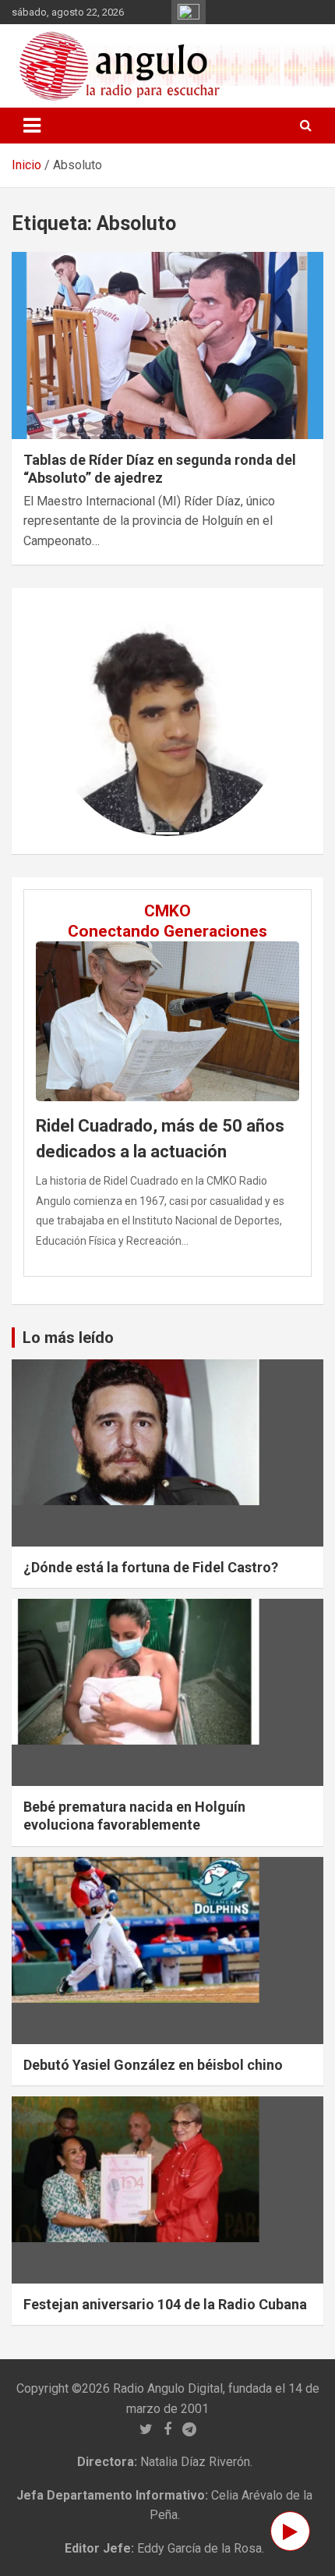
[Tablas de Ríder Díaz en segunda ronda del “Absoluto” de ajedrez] (167, 345)
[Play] (290, 2531)
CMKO (167, 911)
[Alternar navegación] (32, 126)
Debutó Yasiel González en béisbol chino (153, 2065)
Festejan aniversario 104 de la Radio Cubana (165, 2304)
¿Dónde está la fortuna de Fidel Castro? (151, 1567)
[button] (69, 721)
